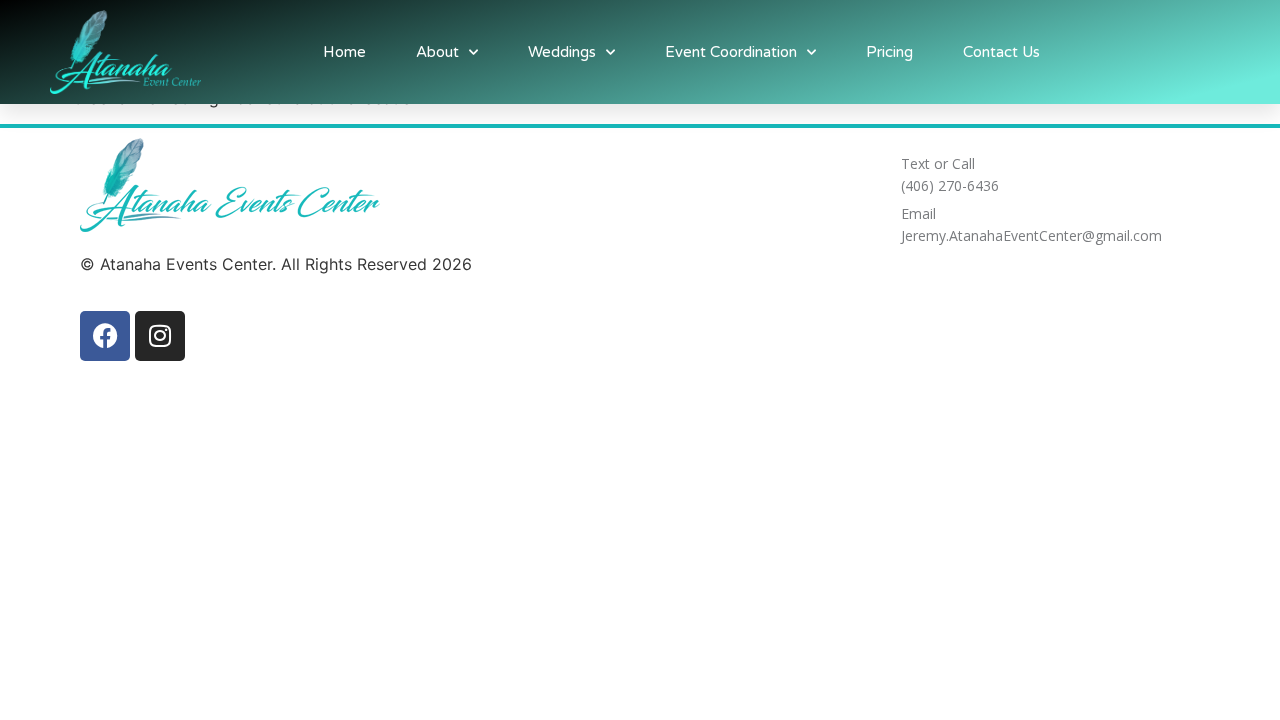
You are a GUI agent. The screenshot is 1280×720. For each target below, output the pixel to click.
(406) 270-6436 (950, 185)
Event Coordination (731, 52)
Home (344, 52)
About (437, 52)
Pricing (889, 52)
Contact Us (1001, 52)
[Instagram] (160, 336)
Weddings (562, 52)
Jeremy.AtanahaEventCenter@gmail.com (1031, 235)
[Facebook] (105, 336)
